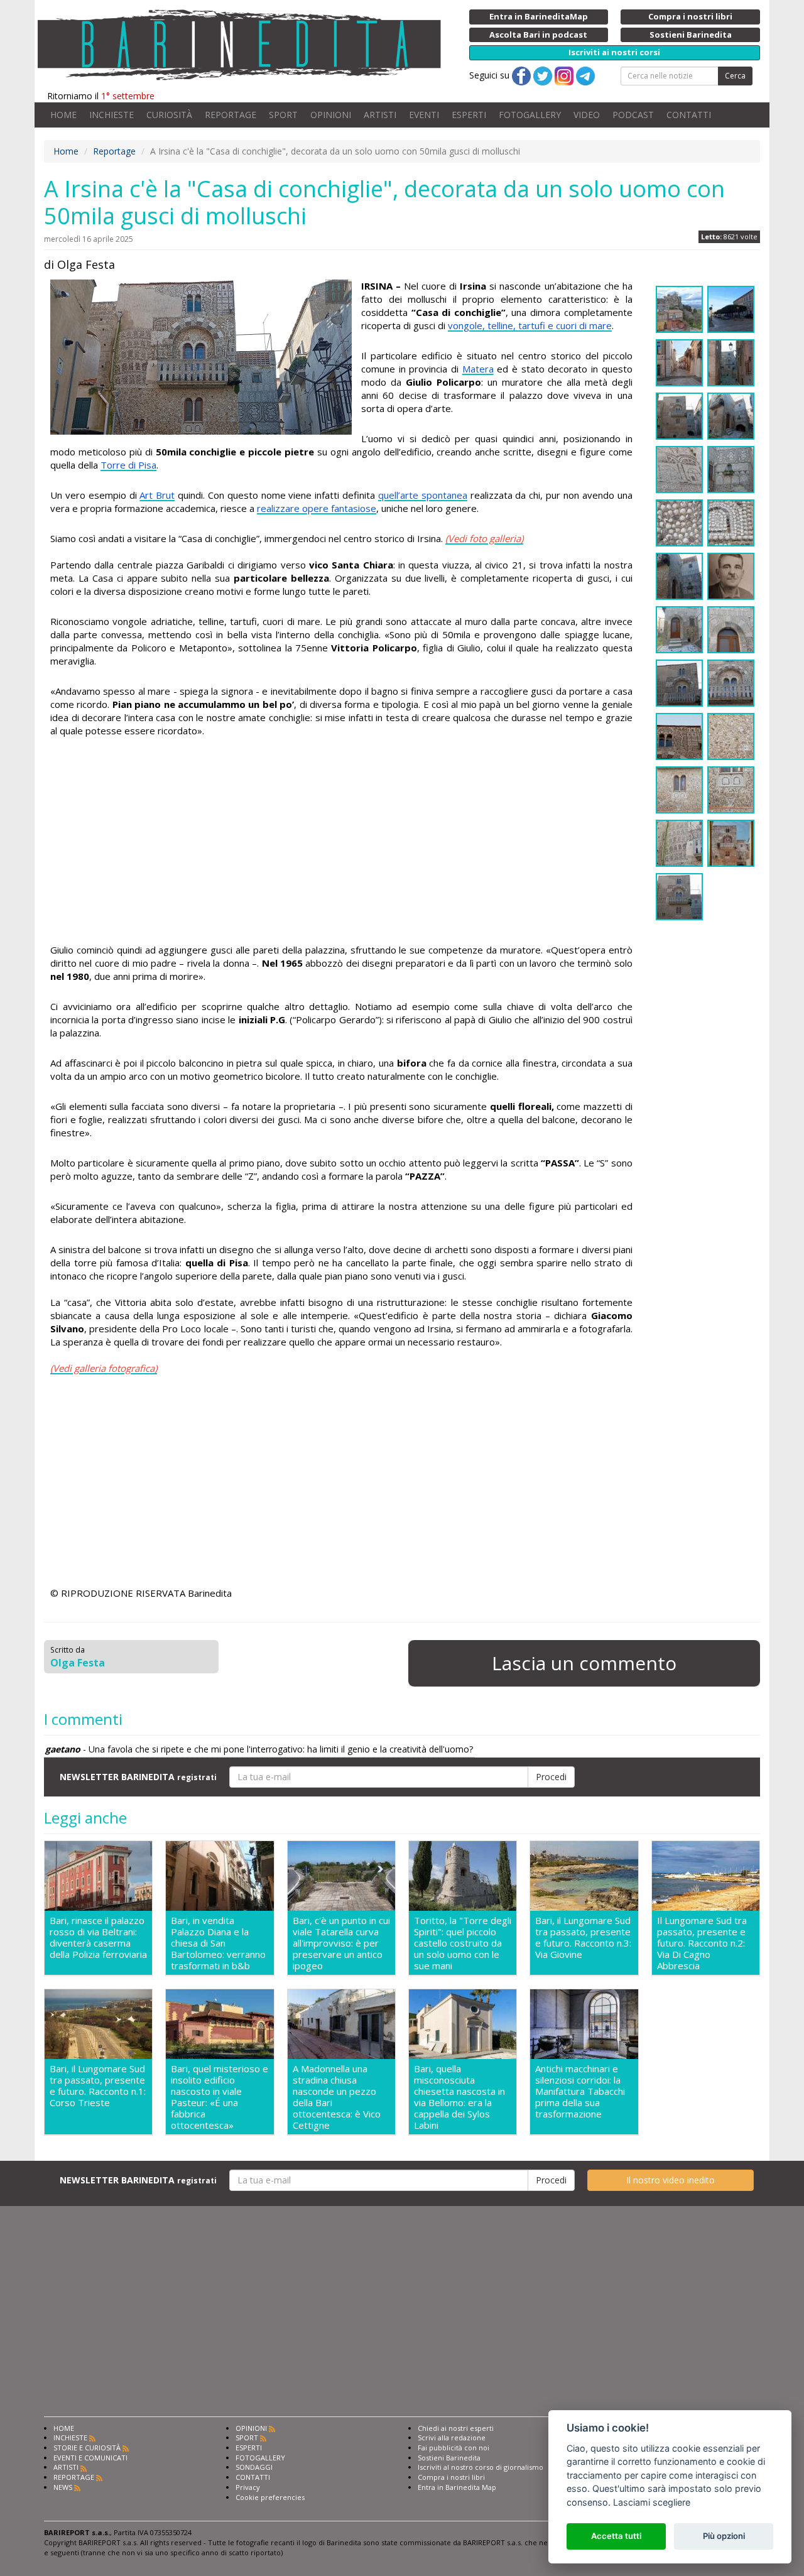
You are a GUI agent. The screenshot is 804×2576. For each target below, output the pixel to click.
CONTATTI (689, 115)
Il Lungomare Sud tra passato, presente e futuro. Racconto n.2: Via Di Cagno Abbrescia (702, 1943)
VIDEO (587, 115)
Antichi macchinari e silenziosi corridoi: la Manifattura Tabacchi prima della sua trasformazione (580, 2091)
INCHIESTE (111, 115)
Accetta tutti (616, 2536)
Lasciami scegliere (652, 2502)
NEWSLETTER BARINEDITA (138, 1777)
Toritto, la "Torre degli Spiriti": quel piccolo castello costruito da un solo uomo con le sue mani (463, 1943)
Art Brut (157, 495)
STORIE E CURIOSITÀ (87, 2448)
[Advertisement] (341, 842)
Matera (478, 369)
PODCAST (633, 115)
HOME (63, 115)
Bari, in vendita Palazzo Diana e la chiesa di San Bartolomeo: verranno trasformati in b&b (218, 1943)
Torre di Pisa (128, 465)
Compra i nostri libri (451, 2477)
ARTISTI (380, 115)
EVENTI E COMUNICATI (90, 2458)
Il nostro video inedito (671, 2180)
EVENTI (424, 115)
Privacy (248, 2487)
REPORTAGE (231, 115)
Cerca (735, 76)
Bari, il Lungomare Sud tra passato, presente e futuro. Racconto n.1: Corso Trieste (98, 2086)
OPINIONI (331, 115)
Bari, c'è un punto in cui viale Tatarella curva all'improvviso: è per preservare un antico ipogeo (341, 1943)
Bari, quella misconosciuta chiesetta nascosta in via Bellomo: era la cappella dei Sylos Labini (459, 2097)
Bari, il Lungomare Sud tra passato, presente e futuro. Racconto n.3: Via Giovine (583, 1937)
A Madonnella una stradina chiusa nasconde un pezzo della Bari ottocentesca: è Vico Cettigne (337, 2097)
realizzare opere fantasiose (317, 508)
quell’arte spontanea (423, 495)
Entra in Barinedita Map (457, 2487)
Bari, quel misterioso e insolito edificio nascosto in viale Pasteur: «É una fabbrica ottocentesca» (220, 2097)
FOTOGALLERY (530, 115)
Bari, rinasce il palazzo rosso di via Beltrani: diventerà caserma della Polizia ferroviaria (98, 1937)
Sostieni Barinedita (449, 2458)
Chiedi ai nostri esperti (456, 2428)
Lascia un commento (584, 1663)
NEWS (63, 2487)
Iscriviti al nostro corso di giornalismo (481, 2467)
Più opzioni (724, 2536)
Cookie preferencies (270, 2497)
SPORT (283, 115)
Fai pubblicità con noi (454, 2448)
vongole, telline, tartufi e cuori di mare (530, 325)
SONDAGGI (254, 2467)
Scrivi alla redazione (452, 2437)
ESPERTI (469, 115)
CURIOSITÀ (169, 115)
